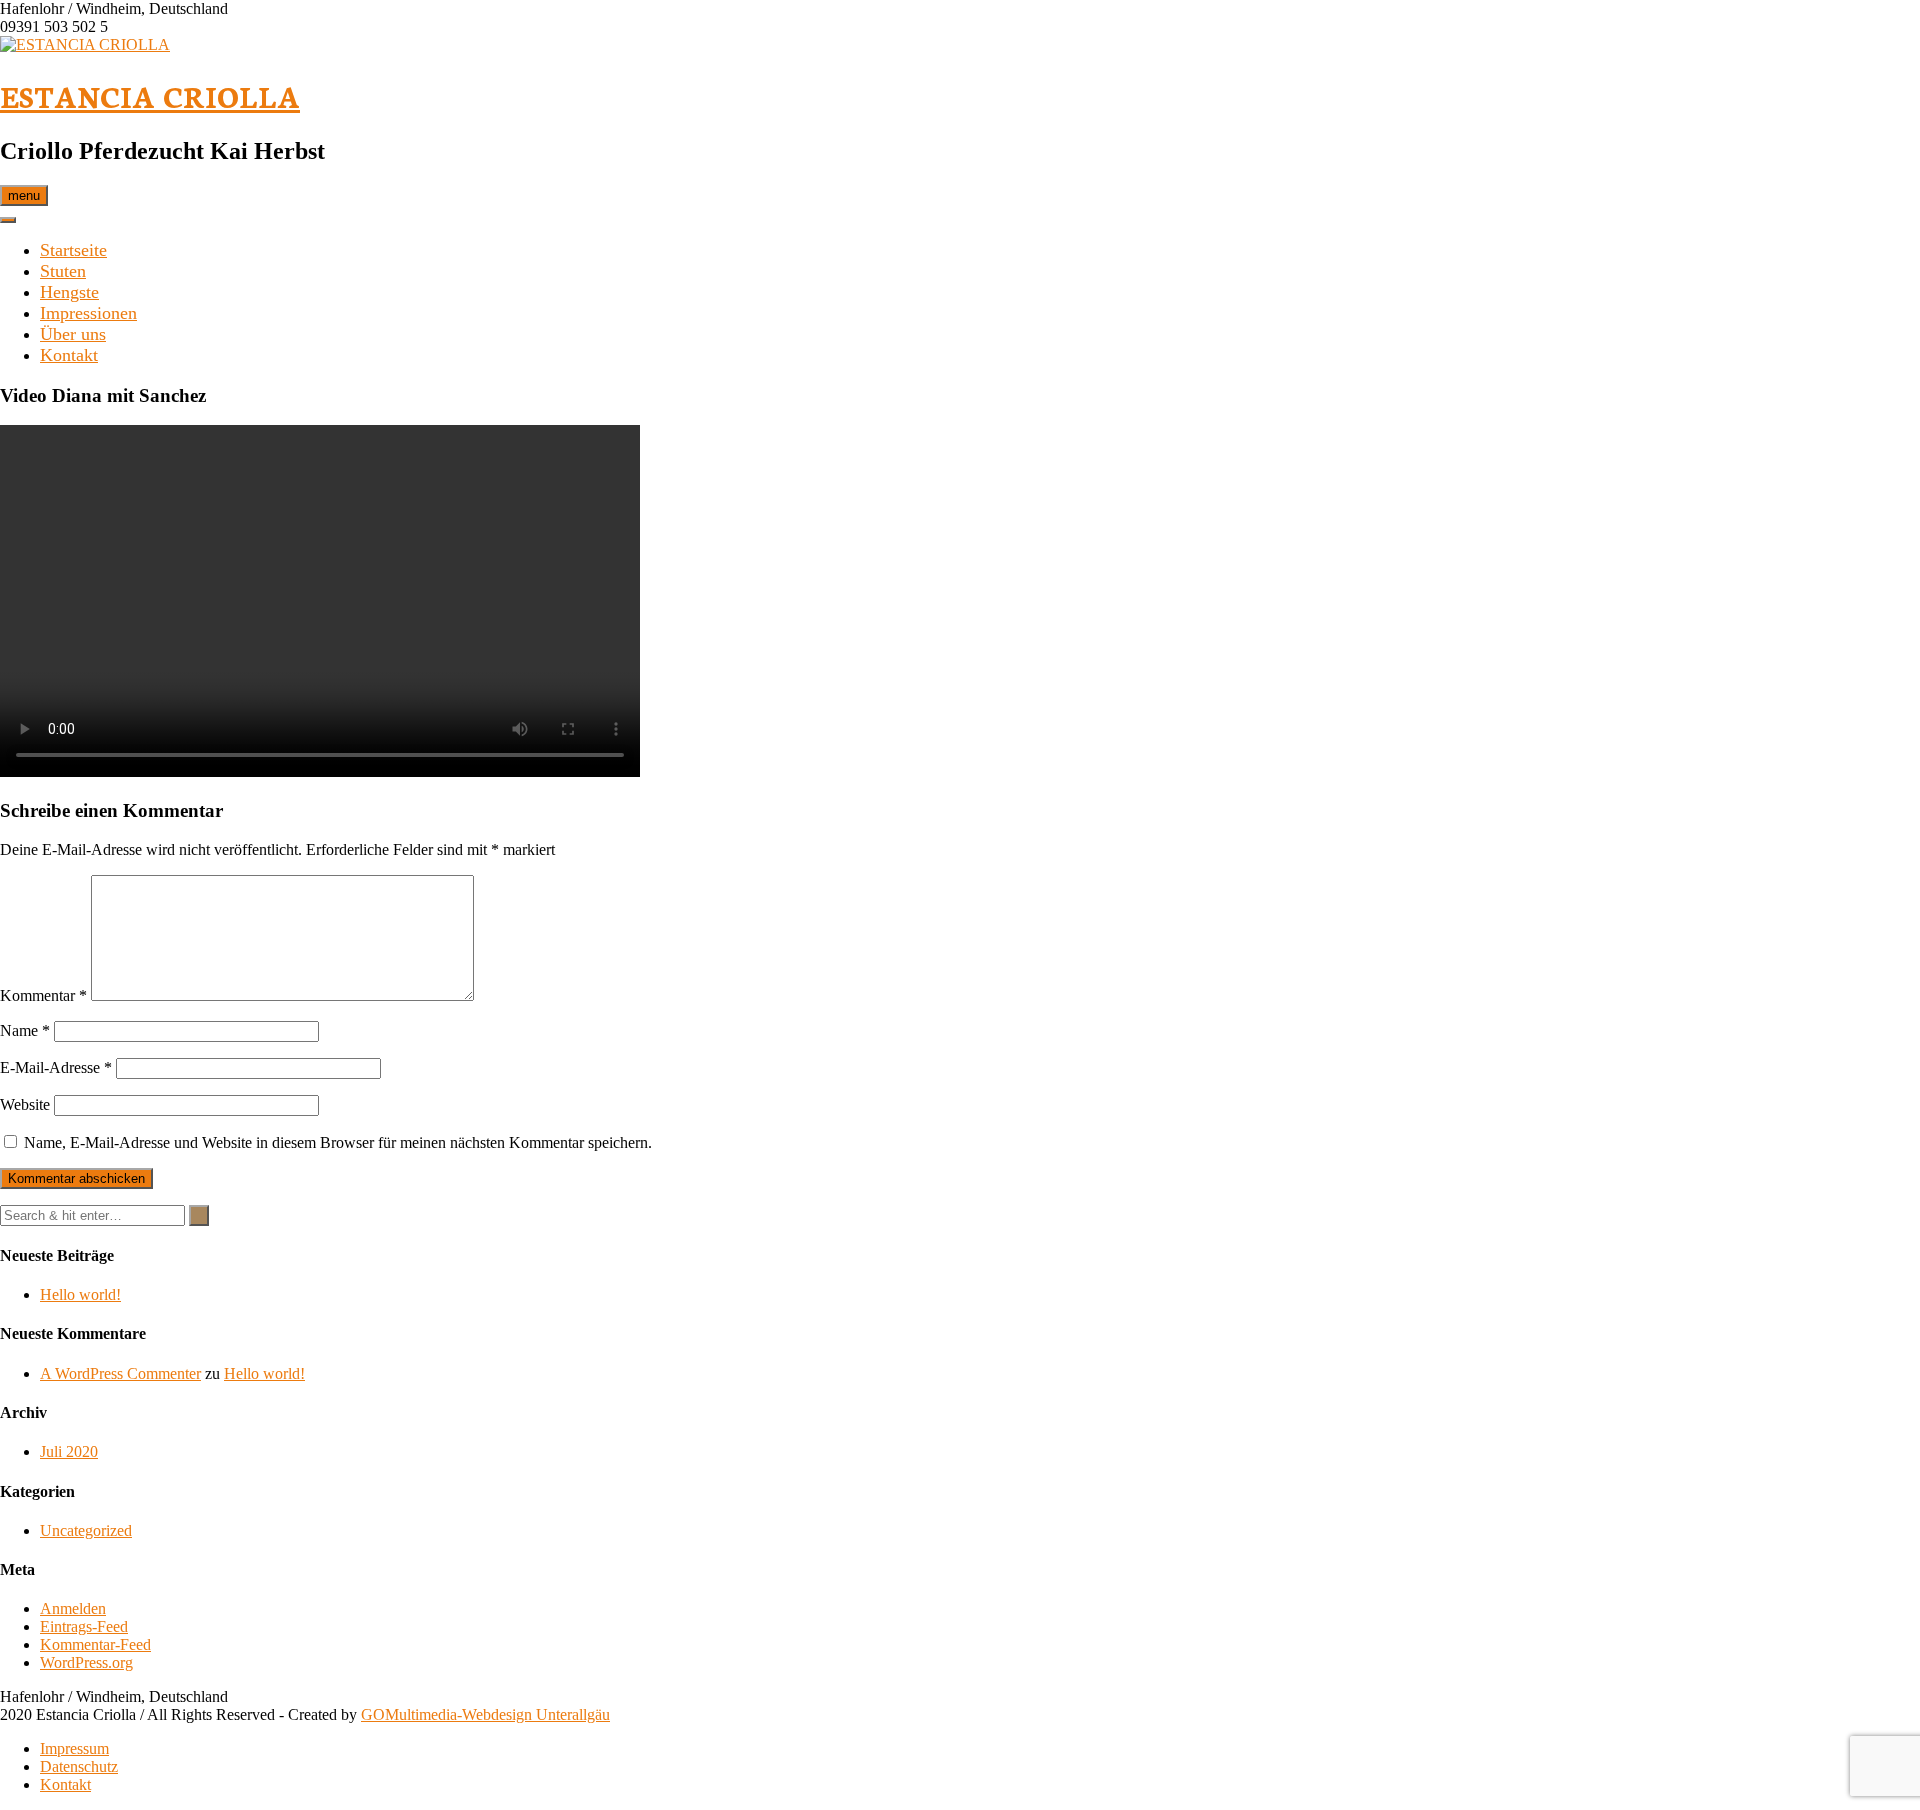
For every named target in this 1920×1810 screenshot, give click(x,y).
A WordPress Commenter (120, 1373)
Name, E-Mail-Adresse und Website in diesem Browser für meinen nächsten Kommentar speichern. (338, 1142)
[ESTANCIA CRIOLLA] (85, 44)
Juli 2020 (69, 1451)
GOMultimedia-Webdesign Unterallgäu (485, 1714)
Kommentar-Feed (95, 1644)
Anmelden (73, 1608)
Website (25, 1104)
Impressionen (88, 313)
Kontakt (69, 355)
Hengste (69, 292)
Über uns (73, 334)
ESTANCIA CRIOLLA (150, 95)
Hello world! (80, 1294)
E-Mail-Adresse (56, 1067)
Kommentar (43, 995)
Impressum (74, 1748)
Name (25, 1030)
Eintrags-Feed (84, 1626)
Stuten (63, 271)
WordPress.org (86, 1662)
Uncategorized (86, 1530)
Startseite (73, 250)
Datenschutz (79, 1766)
